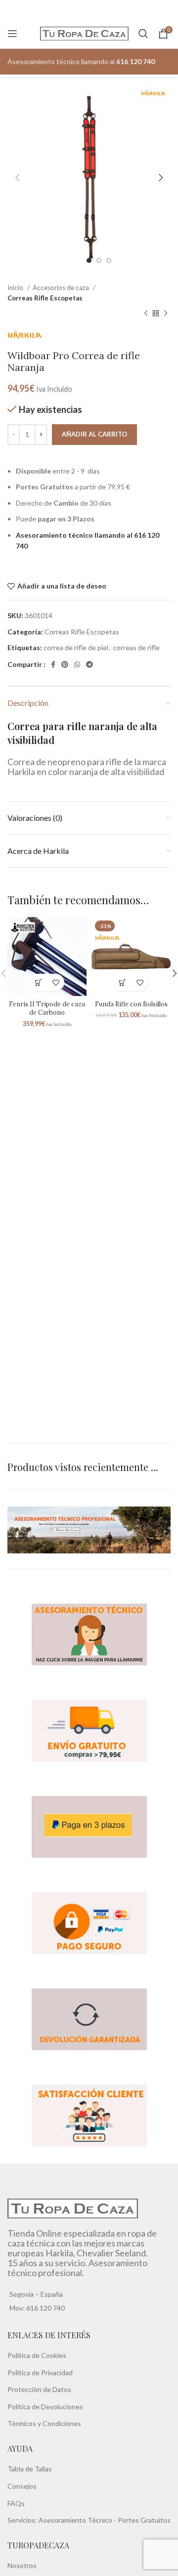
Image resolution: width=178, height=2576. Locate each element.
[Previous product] (146, 314)
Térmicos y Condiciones (44, 2423)
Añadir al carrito (94, 434)
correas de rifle (136, 647)
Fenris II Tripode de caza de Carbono (47, 1008)
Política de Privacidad (40, 2373)
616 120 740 (45, 2308)
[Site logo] (84, 33)
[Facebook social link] (53, 664)
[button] (38, 982)
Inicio (16, 288)
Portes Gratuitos (144, 2520)
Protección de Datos (39, 2389)
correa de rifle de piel (76, 647)
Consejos (22, 2486)
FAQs (16, 2503)
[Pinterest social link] (65, 664)
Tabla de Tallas (30, 2469)
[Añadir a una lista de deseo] (56, 982)
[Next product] (166, 314)
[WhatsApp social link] (77, 664)
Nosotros (22, 2565)
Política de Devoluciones (45, 2407)
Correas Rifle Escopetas (45, 298)
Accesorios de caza (62, 288)
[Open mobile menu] (12, 34)
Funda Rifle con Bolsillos (131, 1004)
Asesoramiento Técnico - (78, 2520)
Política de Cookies (37, 2355)
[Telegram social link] (89, 664)
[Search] (143, 34)
